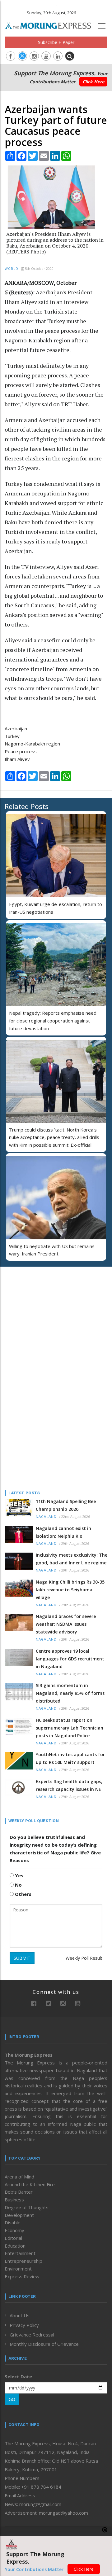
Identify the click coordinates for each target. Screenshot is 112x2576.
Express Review (22, 2276)
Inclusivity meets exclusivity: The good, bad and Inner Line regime (72, 1559)
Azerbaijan (16, 728)
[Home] (51, 25)
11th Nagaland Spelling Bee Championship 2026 (66, 1505)
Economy (14, 2230)
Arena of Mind (19, 2177)
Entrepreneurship (23, 2261)
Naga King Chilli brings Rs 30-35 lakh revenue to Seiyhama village (70, 1590)
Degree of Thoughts (27, 2207)
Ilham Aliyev (17, 759)
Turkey (12, 736)
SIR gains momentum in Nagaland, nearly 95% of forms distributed (70, 1693)
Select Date (18, 2376)
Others (23, 1894)
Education (15, 2246)
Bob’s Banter (19, 2192)
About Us (20, 2315)
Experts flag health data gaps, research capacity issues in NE (69, 1785)
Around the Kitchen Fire (30, 2184)
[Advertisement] (44, 1312)
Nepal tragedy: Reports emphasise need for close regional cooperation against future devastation (53, 1021)
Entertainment (20, 2253)
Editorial (13, 2238)
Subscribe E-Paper (56, 42)
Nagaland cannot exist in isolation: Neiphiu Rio (63, 1532)
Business (14, 2200)
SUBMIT (22, 1958)
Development (19, 2215)
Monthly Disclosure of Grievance (44, 2344)
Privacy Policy (24, 2325)
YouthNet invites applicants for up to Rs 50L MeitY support (70, 1758)
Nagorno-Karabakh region (32, 744)
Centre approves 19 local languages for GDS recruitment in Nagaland (70, 1659)
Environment (18, 2269)
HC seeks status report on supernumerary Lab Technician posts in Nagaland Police (70, 1728)
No (18, 1885)
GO (12, 2399)
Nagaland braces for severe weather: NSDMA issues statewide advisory (66, 1624)
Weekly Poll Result (84, 1958)
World (12, 269)
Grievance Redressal (32, 2335)
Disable (13, 2222)
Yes (19, 1875)
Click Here (93, 82)
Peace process (21, 751)
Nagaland (46, 1517)
